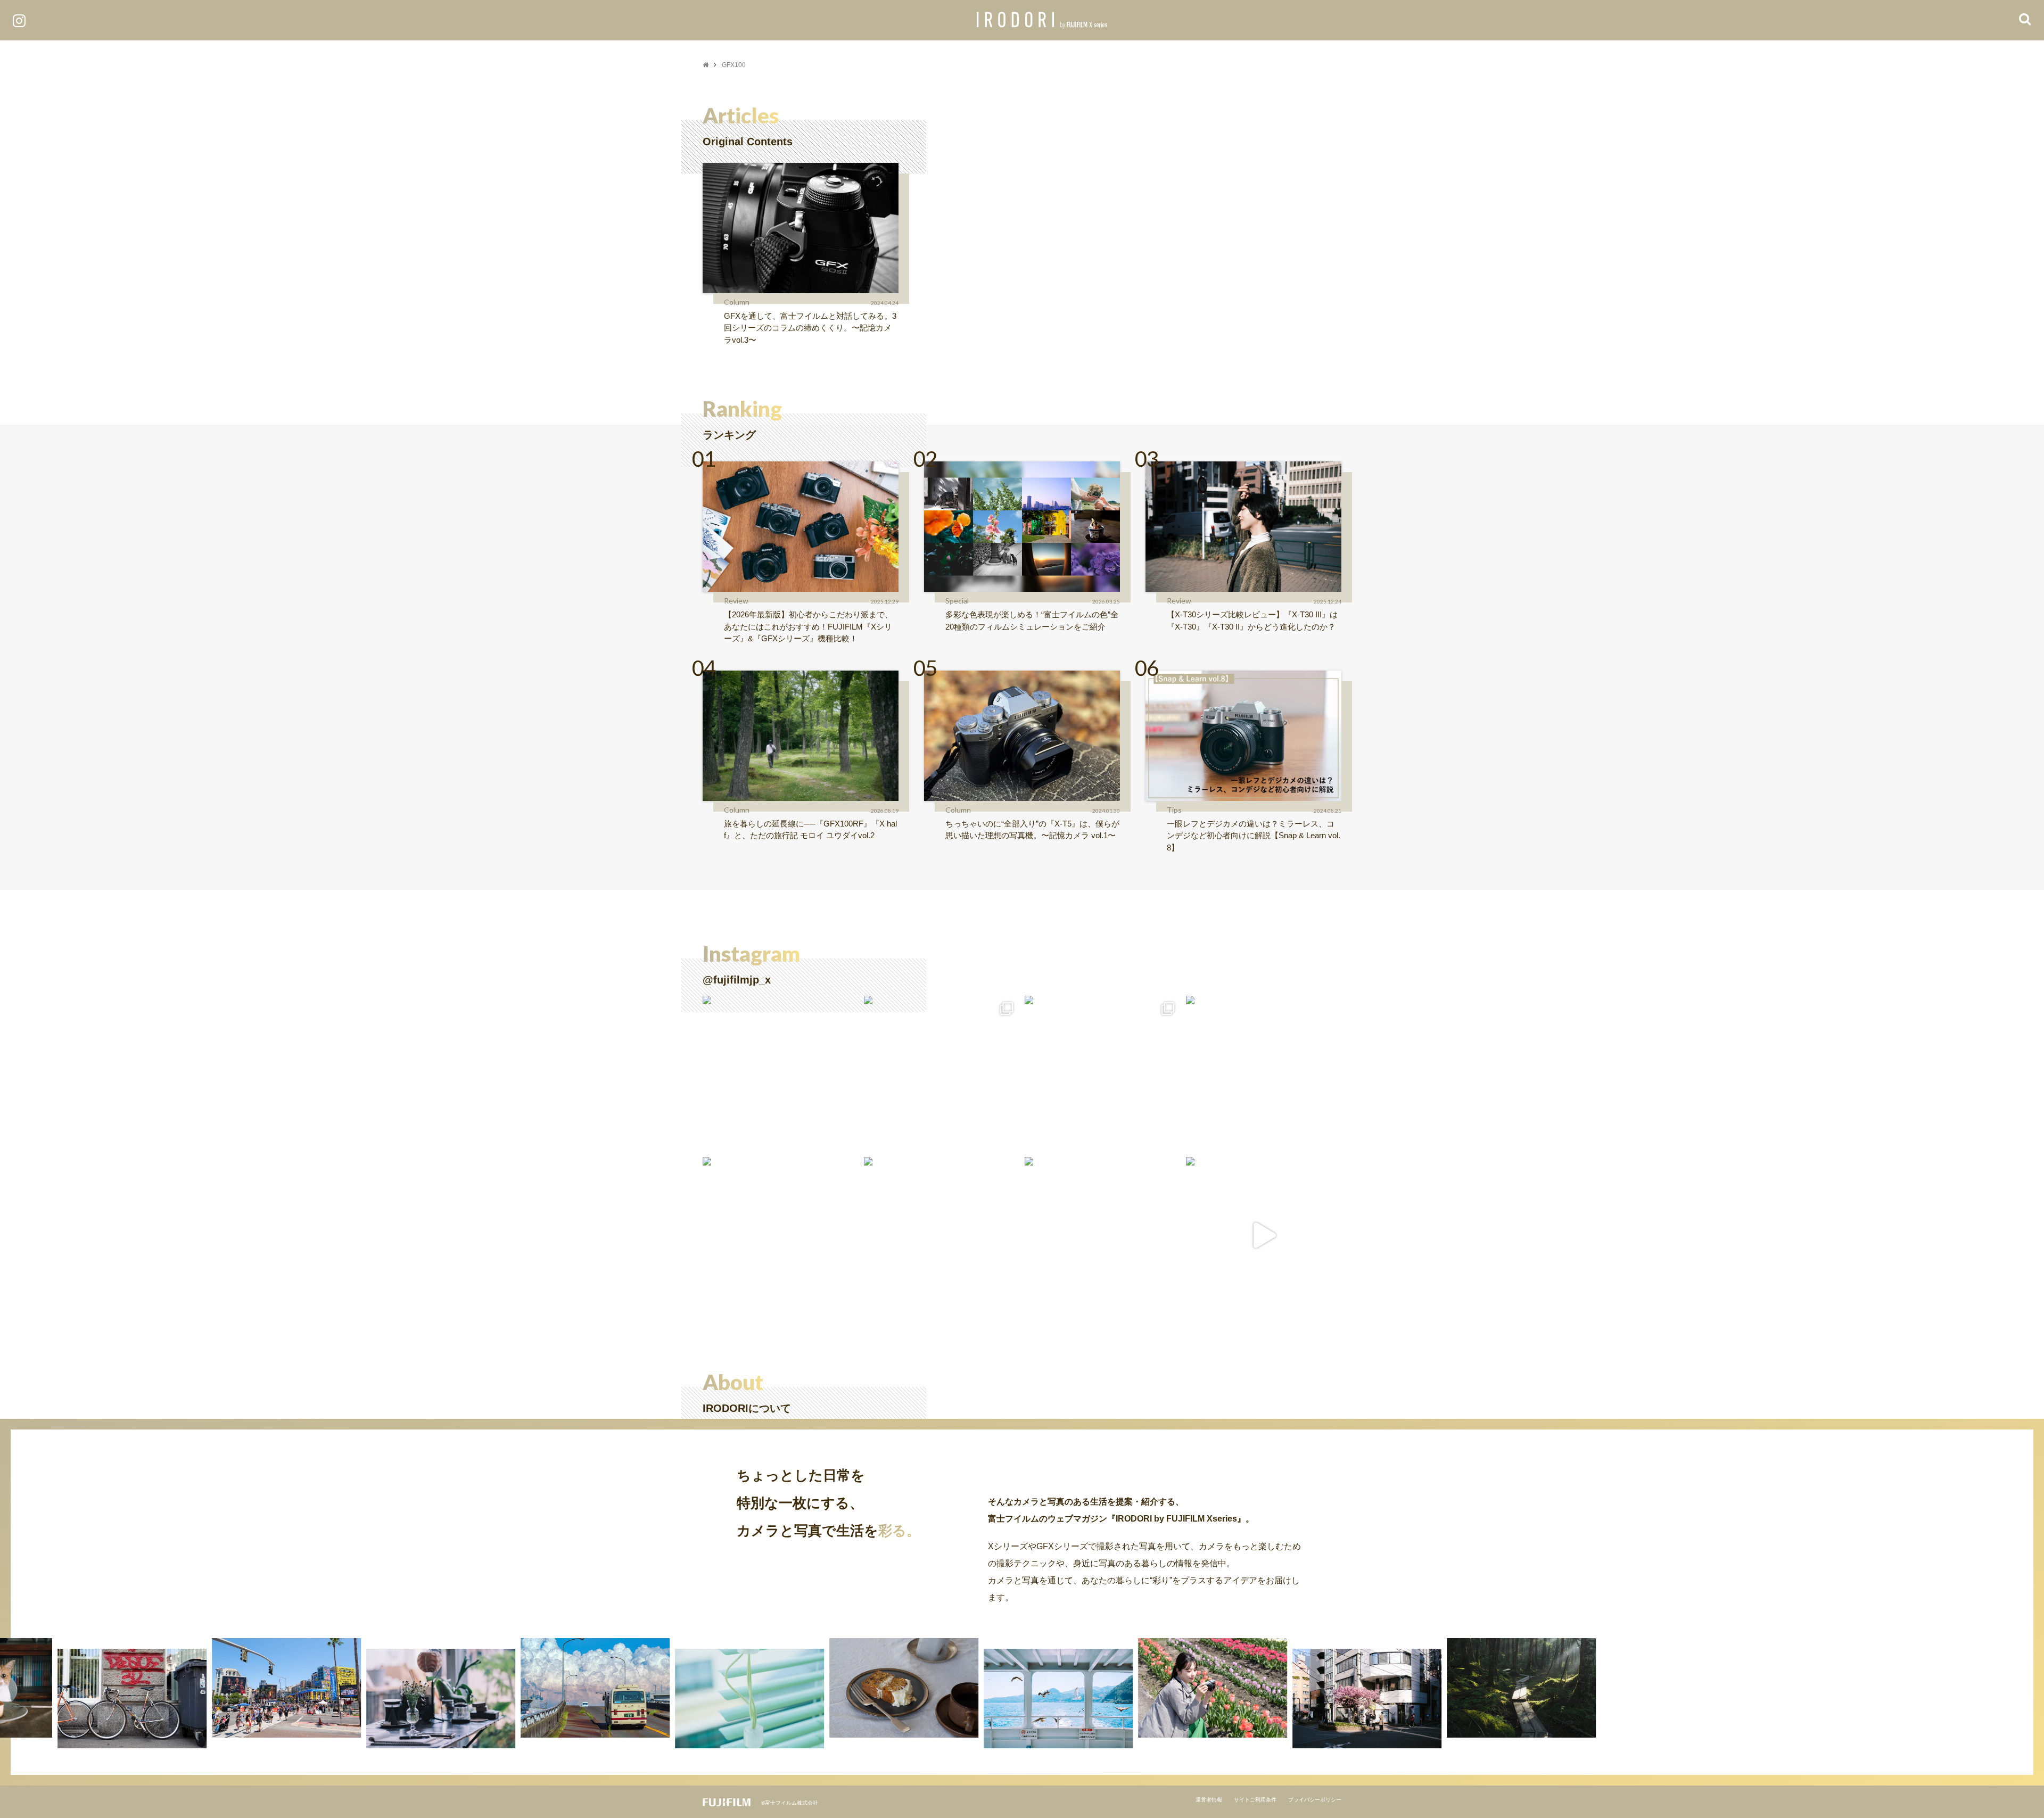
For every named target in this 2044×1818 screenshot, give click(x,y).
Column (737, 302)
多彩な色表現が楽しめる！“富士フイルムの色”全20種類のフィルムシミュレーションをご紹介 (1032, 621)
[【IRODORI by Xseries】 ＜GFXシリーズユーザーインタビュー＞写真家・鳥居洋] (942, 1235)
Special (957, 601)
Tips (1174, 810)
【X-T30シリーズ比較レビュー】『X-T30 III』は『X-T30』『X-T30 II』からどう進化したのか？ (1252, 621)
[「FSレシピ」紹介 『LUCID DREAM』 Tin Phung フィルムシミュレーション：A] (1264, 1235)
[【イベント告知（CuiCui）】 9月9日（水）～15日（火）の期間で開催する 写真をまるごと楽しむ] (942, 1074)
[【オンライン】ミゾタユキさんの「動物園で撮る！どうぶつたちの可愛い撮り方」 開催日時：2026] (781, 1235)
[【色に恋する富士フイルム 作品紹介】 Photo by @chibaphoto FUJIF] (1264, 1074)
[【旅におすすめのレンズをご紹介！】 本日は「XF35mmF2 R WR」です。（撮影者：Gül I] (1103, 1074)
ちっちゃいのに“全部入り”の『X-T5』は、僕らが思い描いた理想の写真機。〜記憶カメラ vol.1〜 (1032, 830)
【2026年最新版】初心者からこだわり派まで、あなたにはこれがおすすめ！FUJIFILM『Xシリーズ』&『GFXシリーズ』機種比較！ (808, 626)
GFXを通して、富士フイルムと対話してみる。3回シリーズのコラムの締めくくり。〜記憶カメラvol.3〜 (810, 328)
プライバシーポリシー (1315, 1800)
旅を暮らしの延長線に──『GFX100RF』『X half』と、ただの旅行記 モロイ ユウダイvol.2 (810, 830)
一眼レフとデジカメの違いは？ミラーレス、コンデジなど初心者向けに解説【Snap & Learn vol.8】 (1254, 836)
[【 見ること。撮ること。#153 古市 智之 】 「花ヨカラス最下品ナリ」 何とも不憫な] (1103, 1235)
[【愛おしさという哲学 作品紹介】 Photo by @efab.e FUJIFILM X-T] (781, 1074)
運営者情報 (1209, 1800)
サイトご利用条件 (1255, 1800)
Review (736, 601)
